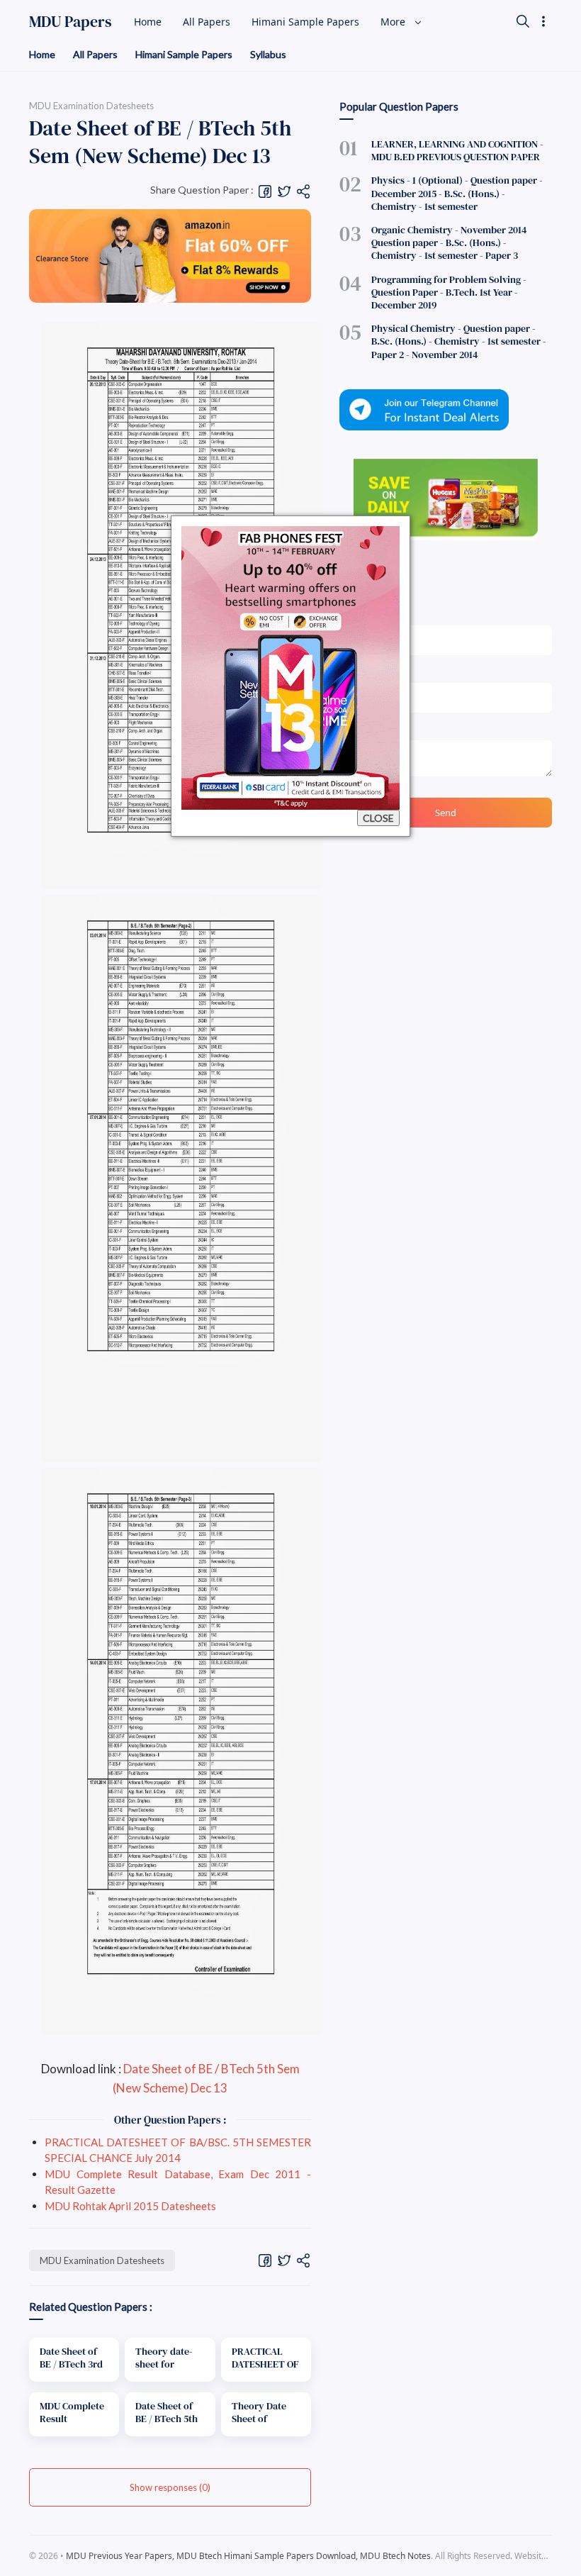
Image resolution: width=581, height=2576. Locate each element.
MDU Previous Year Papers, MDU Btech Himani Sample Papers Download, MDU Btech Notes (248, 2556)
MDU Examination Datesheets (102, 2260)
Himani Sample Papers (184, 54)
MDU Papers (70, 21)
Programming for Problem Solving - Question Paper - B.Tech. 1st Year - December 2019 (449, 292)
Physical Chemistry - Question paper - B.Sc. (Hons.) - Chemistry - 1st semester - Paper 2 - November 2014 (459, 341)
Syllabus (268, 54)
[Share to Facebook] (265, 190)
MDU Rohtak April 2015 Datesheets (130, 2206)
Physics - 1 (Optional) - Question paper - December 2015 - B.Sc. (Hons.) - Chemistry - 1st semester (457, 193)
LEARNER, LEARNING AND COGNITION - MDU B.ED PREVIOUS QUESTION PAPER (457, 150)
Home (42, 54)
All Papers (95, 54)
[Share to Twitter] (284, 190)
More (394, 22)
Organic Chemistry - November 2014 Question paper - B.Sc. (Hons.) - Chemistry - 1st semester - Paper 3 (449, 242)
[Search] (523, 21)
